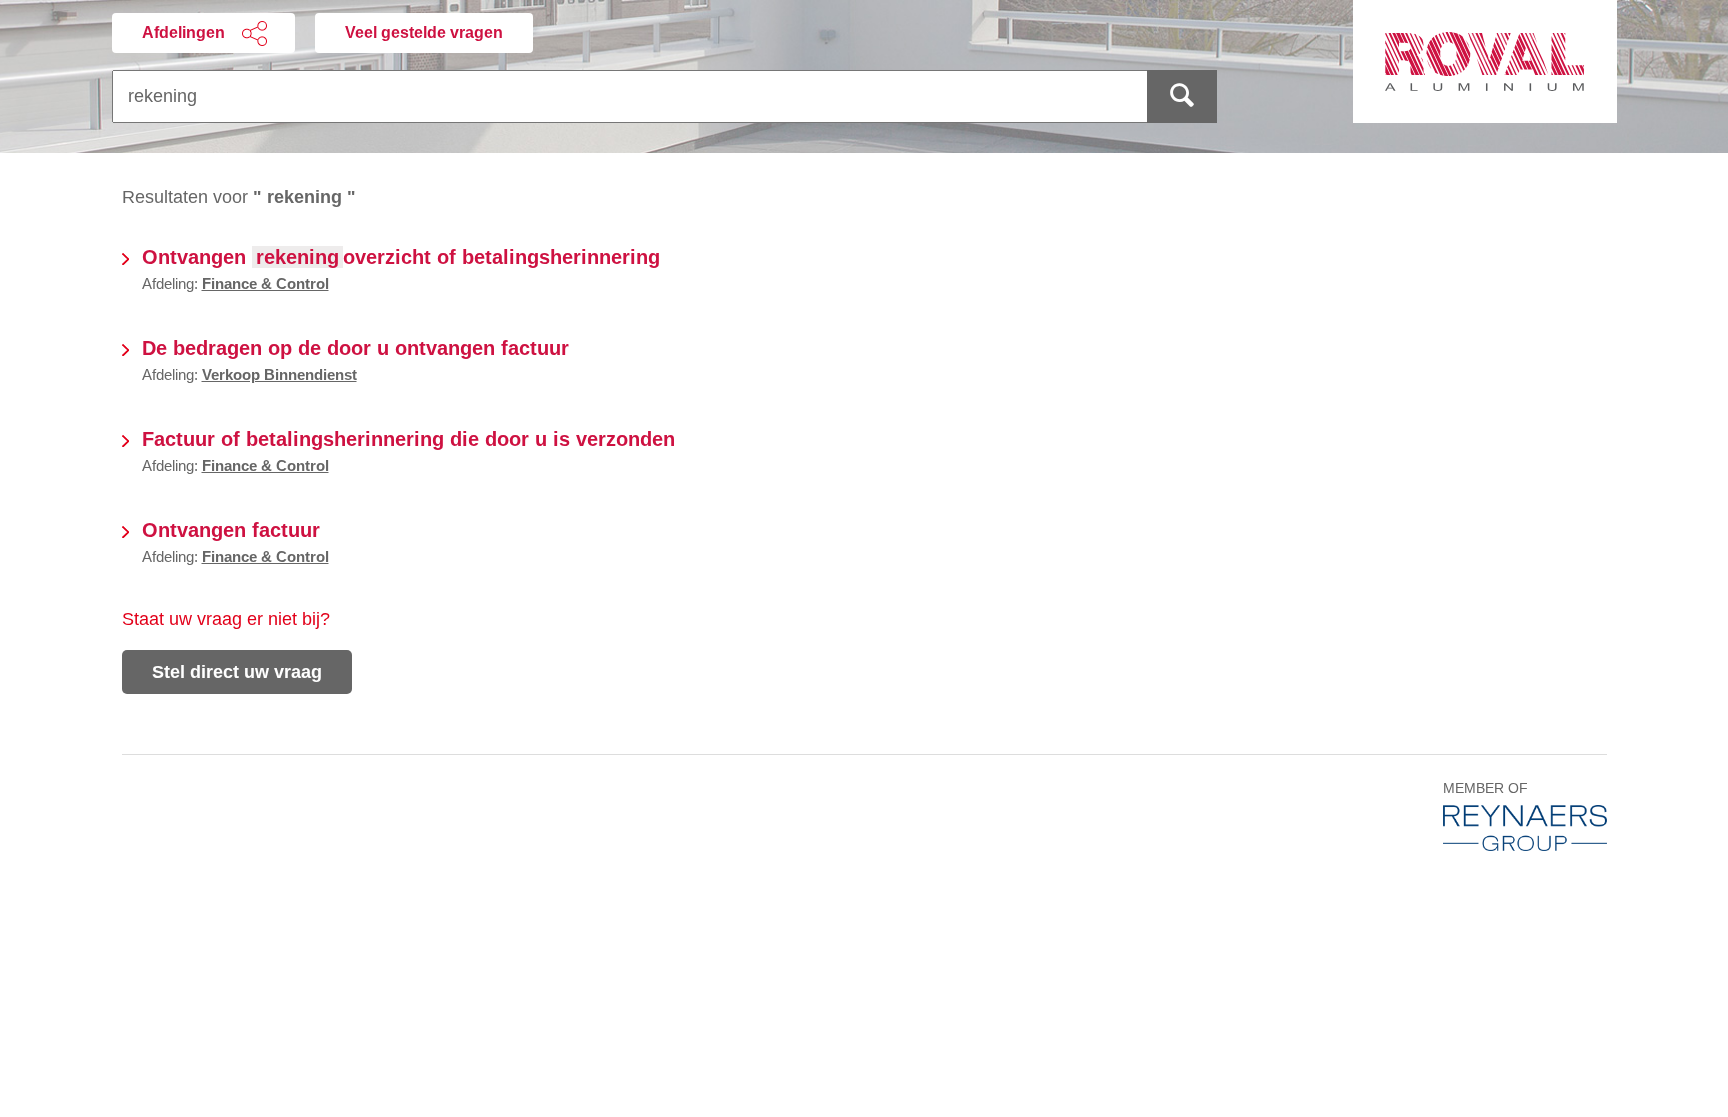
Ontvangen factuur (231, 530)
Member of (1485, 788)
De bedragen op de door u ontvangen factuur (355, 348)
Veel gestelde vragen (424, 32)
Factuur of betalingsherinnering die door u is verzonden (408, 439)
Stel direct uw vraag (237, 672)
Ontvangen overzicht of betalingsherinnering (401, 257)
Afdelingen (183, 32)
